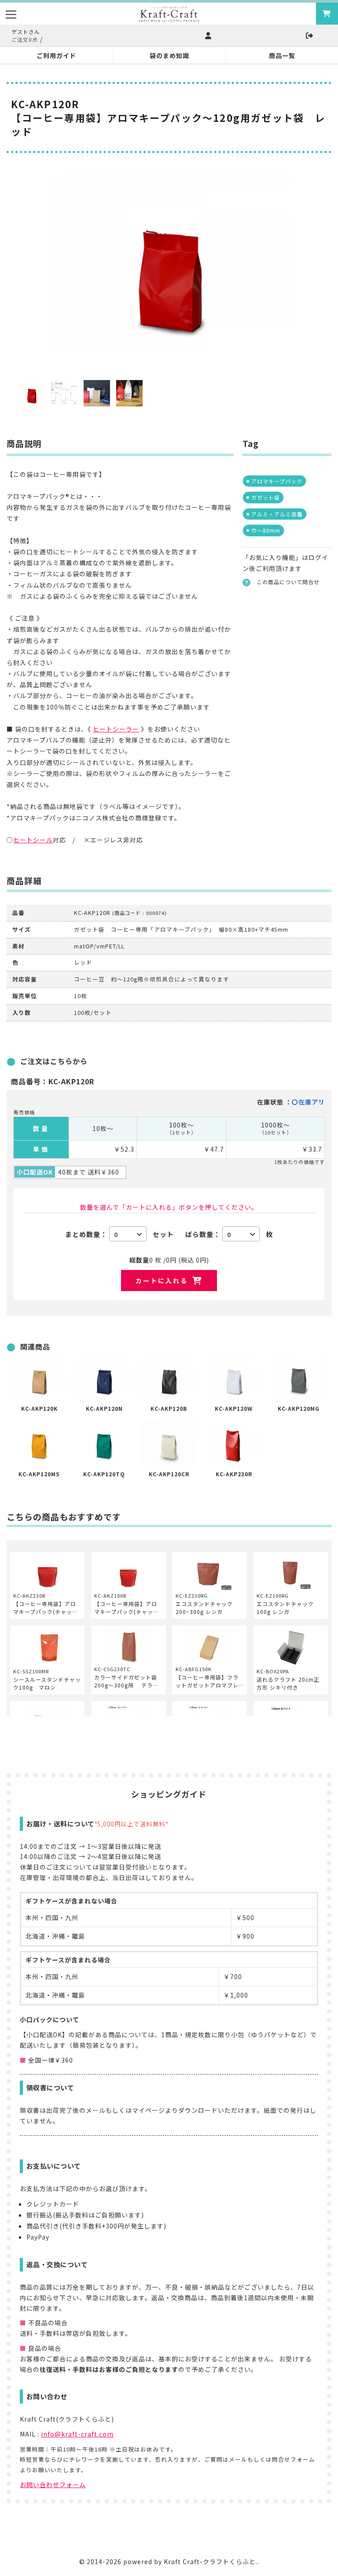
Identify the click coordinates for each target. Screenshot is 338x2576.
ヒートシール (33, 840)
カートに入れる (162, 1281)
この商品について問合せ (288, 582)
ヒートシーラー (116, 729)
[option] (169, 263)
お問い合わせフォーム (53, 2485)
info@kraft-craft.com (77, 2434)
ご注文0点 (25, 39)
